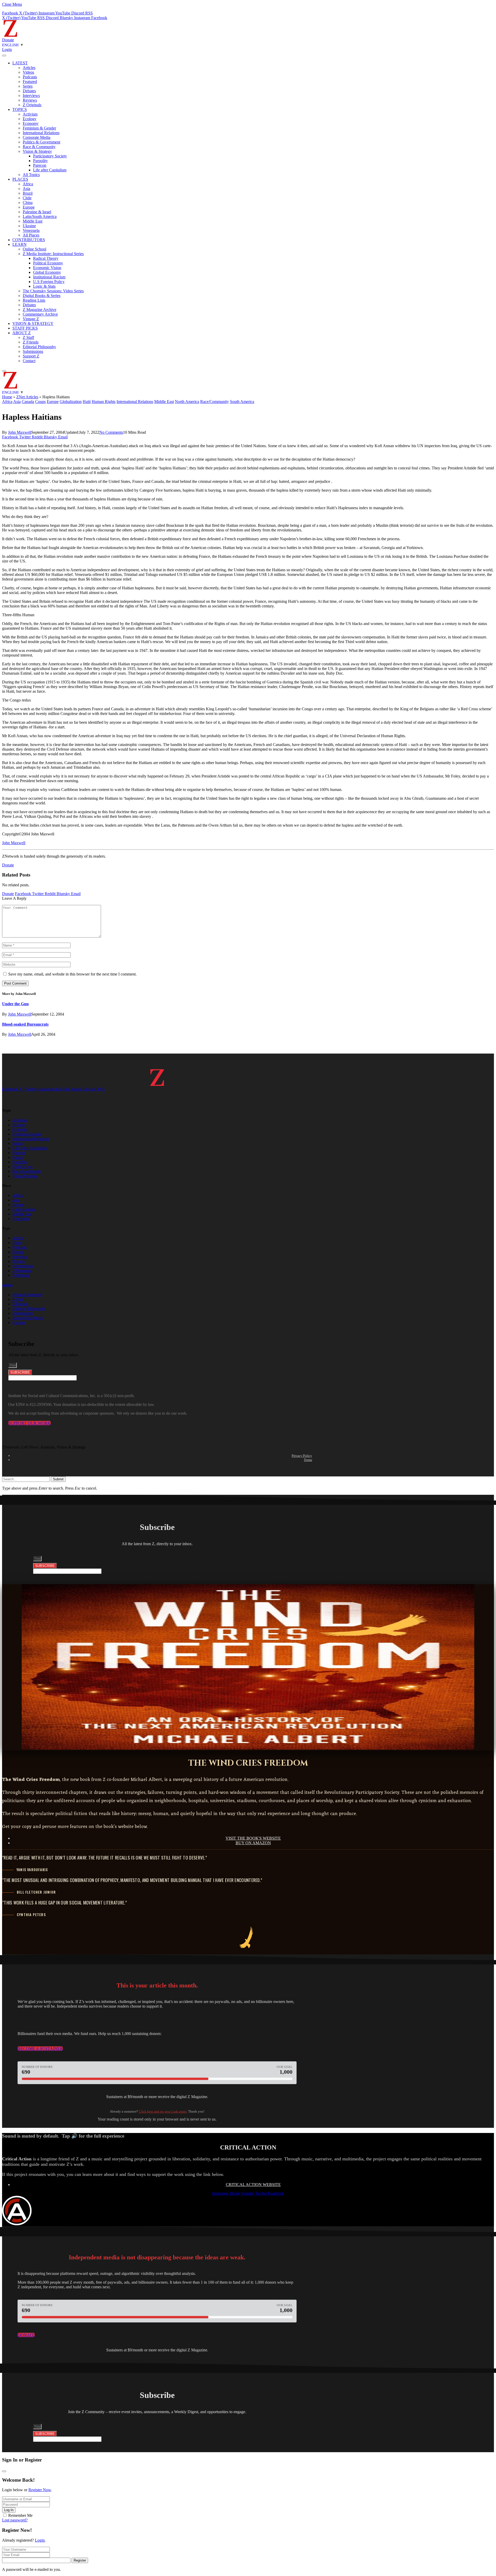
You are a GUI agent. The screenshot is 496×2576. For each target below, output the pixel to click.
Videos (28, 72)
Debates (29, 91)
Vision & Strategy (37, 151)
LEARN (20, 244)
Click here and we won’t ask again (163, 2111)
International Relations (41, 133)
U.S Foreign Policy (49, 282)
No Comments (111, 432)
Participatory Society (50, 156)
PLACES (20, 179)
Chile (27, 198)
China (28, 203)
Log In (9, 2510)
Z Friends (31, 342)
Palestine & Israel (37, 212)
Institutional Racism (49, 277)
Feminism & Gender (39, 128)
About (7, 1285)
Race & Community (39, 147)
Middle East (33, 221)
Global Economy (47, 272)
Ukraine (29, 226)
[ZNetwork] (10, 35)
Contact (29, 361)
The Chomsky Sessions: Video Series (53, 291)
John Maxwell (20, 432)
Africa (28, 184)
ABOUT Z (22, 333)
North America (187, 402)
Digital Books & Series (42, 296)
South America (242, 402)
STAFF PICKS (25, 328)
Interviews (31, 96)
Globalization (71, 402)
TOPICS (20, 109)
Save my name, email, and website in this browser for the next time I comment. (72, 974)
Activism (30, 114)
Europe (29, 207)
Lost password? (15, 2520)
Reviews (30, 100)
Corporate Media (37, 137)
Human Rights (104, 402)
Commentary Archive (40, 314)
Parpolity (40, 161)
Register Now (40, 2490)
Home (7, 397)
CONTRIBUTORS (29, 240)
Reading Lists (34, 300)
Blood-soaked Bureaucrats (25, 1024)
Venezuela (31, 230)
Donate (8, 40)
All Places (31, 235)
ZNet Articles (27, 397)
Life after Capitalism (50, 170)
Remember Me (20, 2515)
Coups (40, 402)
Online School (34, 249)
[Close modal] (4, 2471)
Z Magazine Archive (40, 310)
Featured (30, 82)
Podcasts (30, 77)
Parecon (40, 165)
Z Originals (32, 105)
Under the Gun (15, 1004)
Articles (29, 68)
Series (28, 86)
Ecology (30, 119)
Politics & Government (41, 142)
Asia (26, 189)
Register (80, 2560)
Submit (58, 1479)
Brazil (28, 193)
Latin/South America (40, 216)
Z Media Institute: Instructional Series (53, 254)
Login (40, 2540)
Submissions (33, 351)
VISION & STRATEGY (33, 323)
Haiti (87, 402)
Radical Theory (46, 258)
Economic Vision (47, 268)
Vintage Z (31, 319)
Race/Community (215, 402)
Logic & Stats (44, 286)
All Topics (31, 175)
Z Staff (28, 337)
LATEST (20, 63)
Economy (31, 123)
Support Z (31, 356)
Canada (28, 402)
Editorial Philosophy (39, 347)
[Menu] (4, 56)
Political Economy (48, 263)
